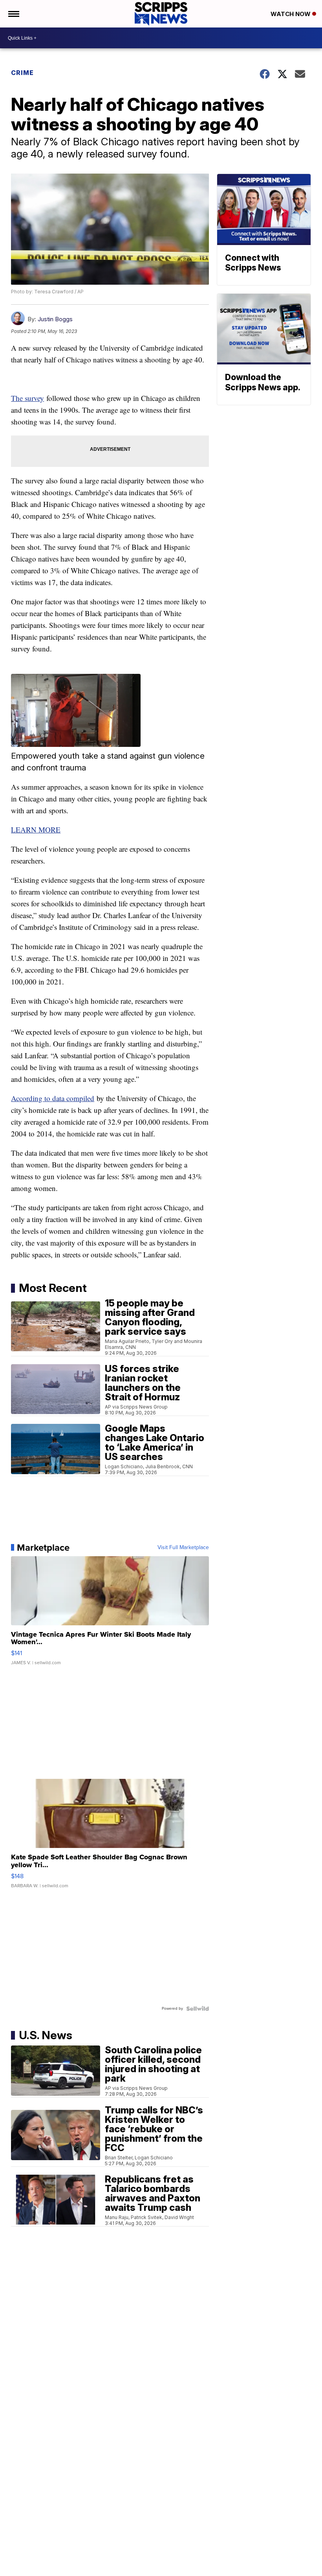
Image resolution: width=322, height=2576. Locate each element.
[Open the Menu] (13, 14)
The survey (27, 398)
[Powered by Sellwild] (198, 2009)
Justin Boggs (55, 319)
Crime (22, 73)
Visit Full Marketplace (183, 1548)
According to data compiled (53, 1098)
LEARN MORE (36, 830)
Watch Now (291, 14)
